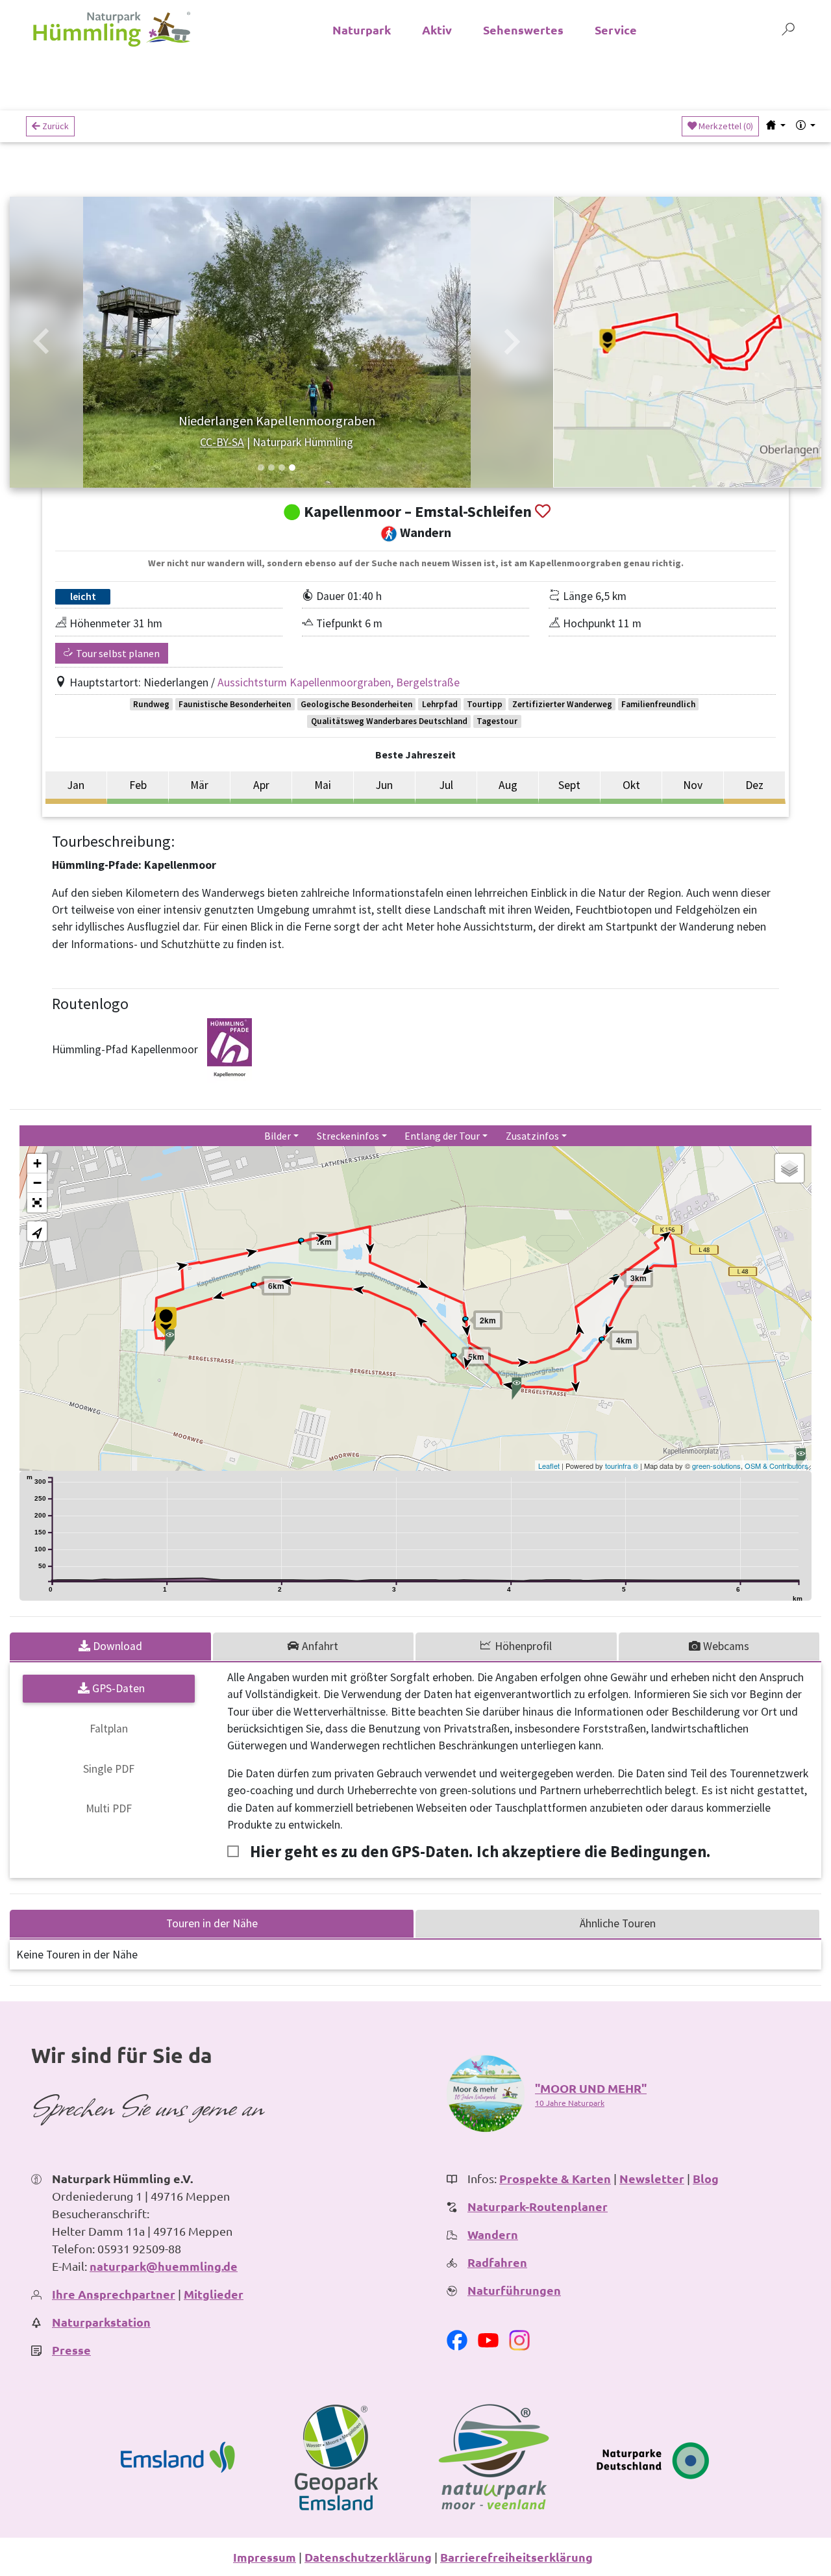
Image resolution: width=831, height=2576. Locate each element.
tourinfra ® (622, 1466)
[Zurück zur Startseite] (112, 29)
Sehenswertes (523, 30)
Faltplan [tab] (109, 1729)
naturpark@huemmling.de (164, 2266)
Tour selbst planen (117, 653)
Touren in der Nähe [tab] (212, 1923)
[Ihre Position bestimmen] (37, 1231)
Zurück (55, 126)
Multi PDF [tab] (109, 1808)
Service (616, 30)
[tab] (111, 1646)
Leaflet (549, 1466)
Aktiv (437, 30)
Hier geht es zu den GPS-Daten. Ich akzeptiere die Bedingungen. (480, 1852)
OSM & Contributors (776, 1466)
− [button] (37, 1183)
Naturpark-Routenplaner (538, 2206)
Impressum (265, 2557)
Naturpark (362, 30)
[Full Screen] (37, 1203)
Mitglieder (214, 2294)
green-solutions (716, 1466)
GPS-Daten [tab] (117, 1688)
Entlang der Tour (442, 1136)
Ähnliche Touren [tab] (618, 1923)
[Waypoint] (301, 1242)
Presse (71, 2350)
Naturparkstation (101, 2322)
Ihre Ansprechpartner (114, 2294)
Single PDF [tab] (109, 1769)
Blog (706, 2178)
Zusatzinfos (532, 1136)
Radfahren (497, 2262)
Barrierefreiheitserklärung (516, 2557)
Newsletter (652, 2178)
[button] (42, 342)
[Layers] (789, 1168)
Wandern (493, 2234)
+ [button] (37, 1163)
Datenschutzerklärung (368, 2557)
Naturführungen (514, 2290)
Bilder (278, 1136)
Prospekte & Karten (555, 2178)
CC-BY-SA (222, 442)
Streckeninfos (348, 1136)
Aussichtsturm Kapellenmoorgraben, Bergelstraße (339, 682)
